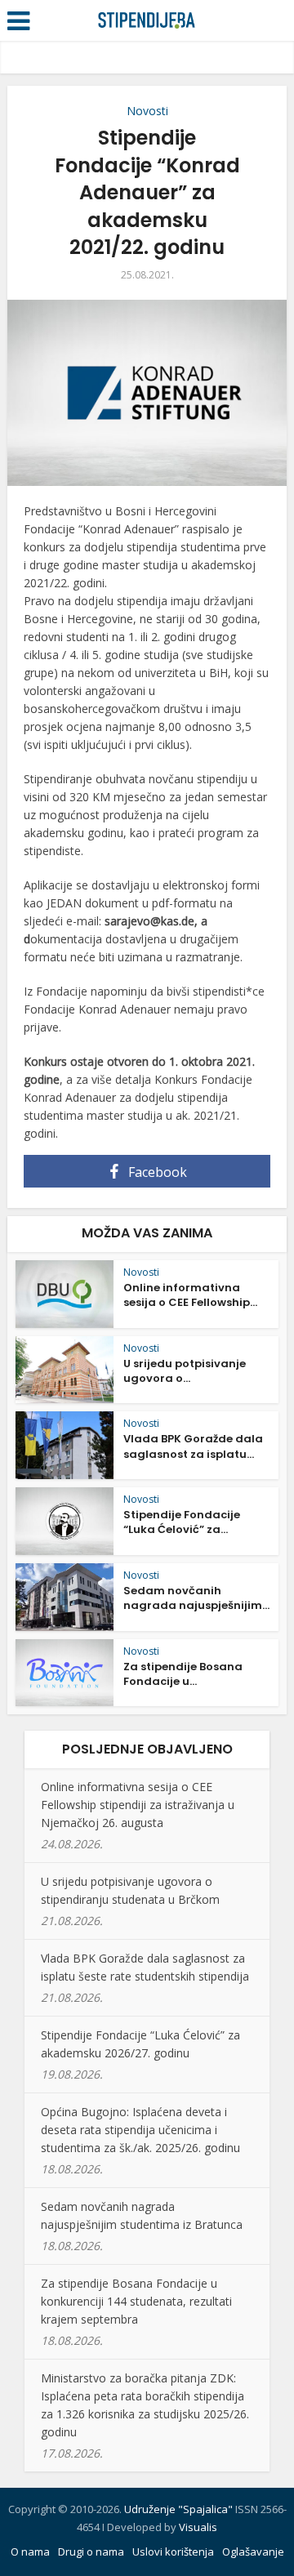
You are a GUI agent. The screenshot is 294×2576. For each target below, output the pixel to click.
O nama (30, 2551)
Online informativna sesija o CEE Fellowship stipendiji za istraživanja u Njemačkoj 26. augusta (138, 1805)
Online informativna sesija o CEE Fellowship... (190, 1295)
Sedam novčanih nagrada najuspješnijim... (196, 1598)
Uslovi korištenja (173, 2551)
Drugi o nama (91, 2551)
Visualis (198, 2527)
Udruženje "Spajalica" (178, 2509)
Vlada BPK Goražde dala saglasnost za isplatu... (193, 1446)
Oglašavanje (253, 2551)
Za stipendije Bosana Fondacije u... (183, 1674)
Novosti (147, 111)
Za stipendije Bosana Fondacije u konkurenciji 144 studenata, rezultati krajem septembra (136, 2301)
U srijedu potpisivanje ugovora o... (185, 1371)
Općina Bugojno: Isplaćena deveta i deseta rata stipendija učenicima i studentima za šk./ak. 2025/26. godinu (140, 2130)
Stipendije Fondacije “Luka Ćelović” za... (182, 1522)
